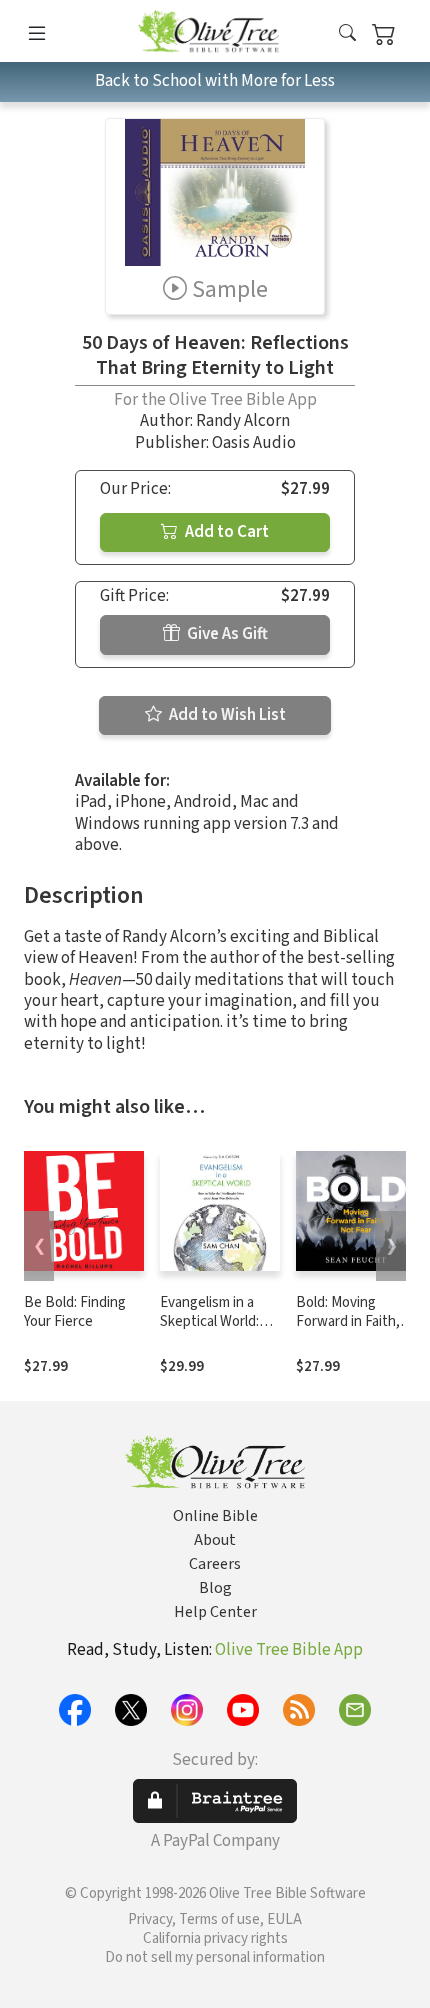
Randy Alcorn (243, 421)
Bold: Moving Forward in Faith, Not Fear (348, 1321)
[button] (347, 34)
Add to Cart (225, 532)
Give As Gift (226, 634)
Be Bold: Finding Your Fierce (75, 1312)
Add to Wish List (226, 715)
